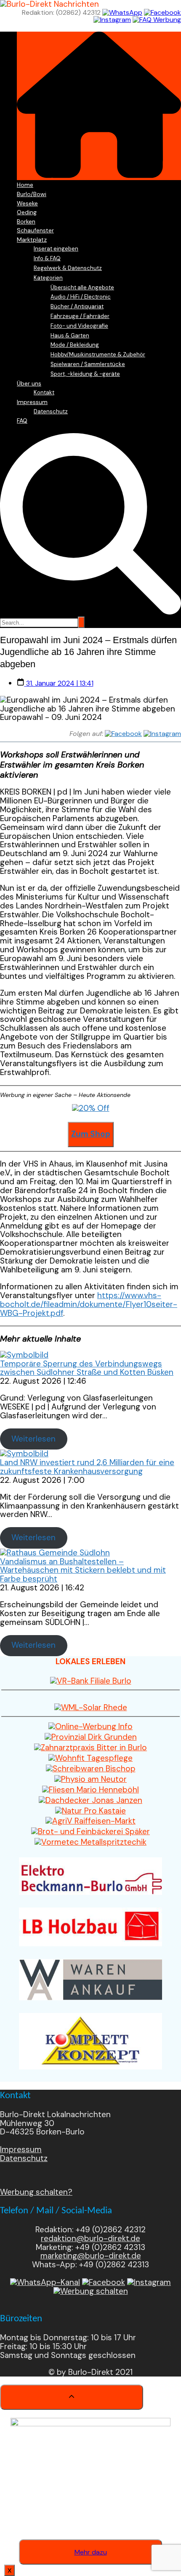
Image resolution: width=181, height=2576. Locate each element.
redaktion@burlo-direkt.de (90, 2238)
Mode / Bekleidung (75, 345)
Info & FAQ (47, 258)
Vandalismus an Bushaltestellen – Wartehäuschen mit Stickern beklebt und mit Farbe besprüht (83, 1570)
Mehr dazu (91, 2552)
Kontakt (44, 392)
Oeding (27, 212)
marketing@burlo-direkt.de (91, 2256)
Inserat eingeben (56, 249)
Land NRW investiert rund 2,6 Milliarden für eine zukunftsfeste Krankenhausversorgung (87, 1467)
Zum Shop (91, 1134)
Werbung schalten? (36, 2192)
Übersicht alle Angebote (82, 287)
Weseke (27, 203)
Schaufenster (35, 230)
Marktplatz (32, 240)
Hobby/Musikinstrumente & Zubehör (98, 354)
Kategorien (48, 278)
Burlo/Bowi (32, 194)
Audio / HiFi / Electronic (81, 297)
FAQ (22, 420)
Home (25, 185)
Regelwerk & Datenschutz (68, 268)
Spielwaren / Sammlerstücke (88, 364)
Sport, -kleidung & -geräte (85, 374)
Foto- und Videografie (79, 326)
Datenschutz (51, 411)
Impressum (32, 402)
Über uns (29, 383)
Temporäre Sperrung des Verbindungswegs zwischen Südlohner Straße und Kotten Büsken (87, 1368)
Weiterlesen (33, 1439)
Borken (26, 221)
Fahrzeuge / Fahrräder (80, 316)
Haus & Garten (70, 335)
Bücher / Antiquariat (77, 306)
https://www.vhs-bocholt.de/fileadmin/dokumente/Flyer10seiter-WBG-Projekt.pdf (89, 1304)
